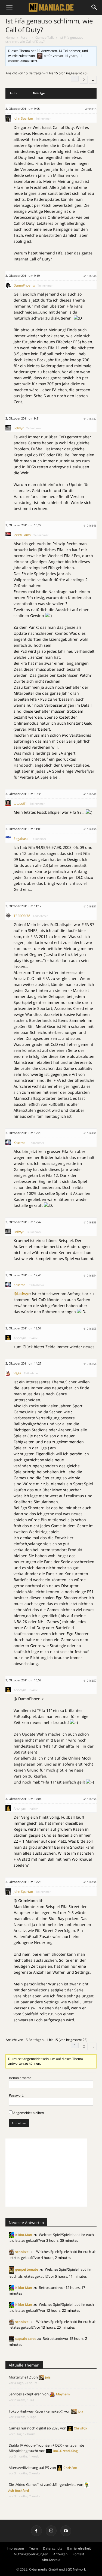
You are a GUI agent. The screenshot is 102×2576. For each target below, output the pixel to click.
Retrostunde (49, 2288)
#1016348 (90, 525)
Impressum (15, 2548)
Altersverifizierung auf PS (29, 2468)
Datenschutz (52, 2548)
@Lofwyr (22, 1294)
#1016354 (90, 1275)
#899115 (91, 109)
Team (33, 2548)
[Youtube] (66, 2531)
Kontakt (78, 2554)
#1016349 (90, 794)
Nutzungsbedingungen (31, 2554)
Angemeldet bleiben (29, 2113)
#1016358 (90, 1799)
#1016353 (90, 1222)
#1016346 (90, 276)
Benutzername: (21, 2078)
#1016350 (90, 829)
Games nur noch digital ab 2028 (34, 2428)
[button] (94, 7)
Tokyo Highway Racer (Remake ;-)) (36, 2411)
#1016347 (90, 419)
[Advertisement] (46, 2173)
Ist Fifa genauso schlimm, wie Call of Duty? (49, 25)
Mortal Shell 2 (20, 2377)
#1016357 (90, 1681)
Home (10, 37)
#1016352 (90, 1133)
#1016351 (90, 906)
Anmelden (19, 2123)
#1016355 (90, 1329)
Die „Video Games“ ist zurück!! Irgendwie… (42, 2484)
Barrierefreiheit (79, 2548)
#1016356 (90, 1364)
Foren (25, 37)
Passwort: (16, 2095)
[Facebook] (36, 2531)
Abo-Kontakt (51, 2560)
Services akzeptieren (25, 2394)
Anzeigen (60, 2554)
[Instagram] (51, 2531)
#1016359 (90, 1882)
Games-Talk (44, 37)
